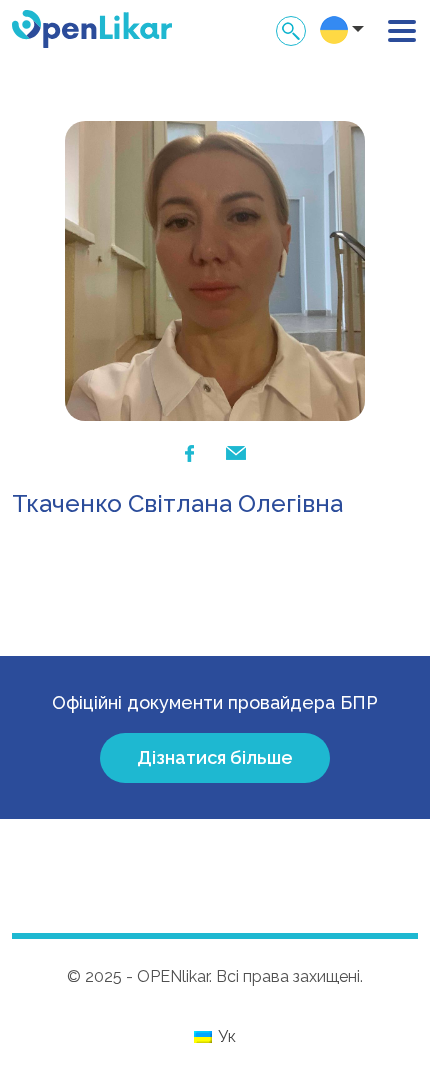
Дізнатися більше (215, 757)
